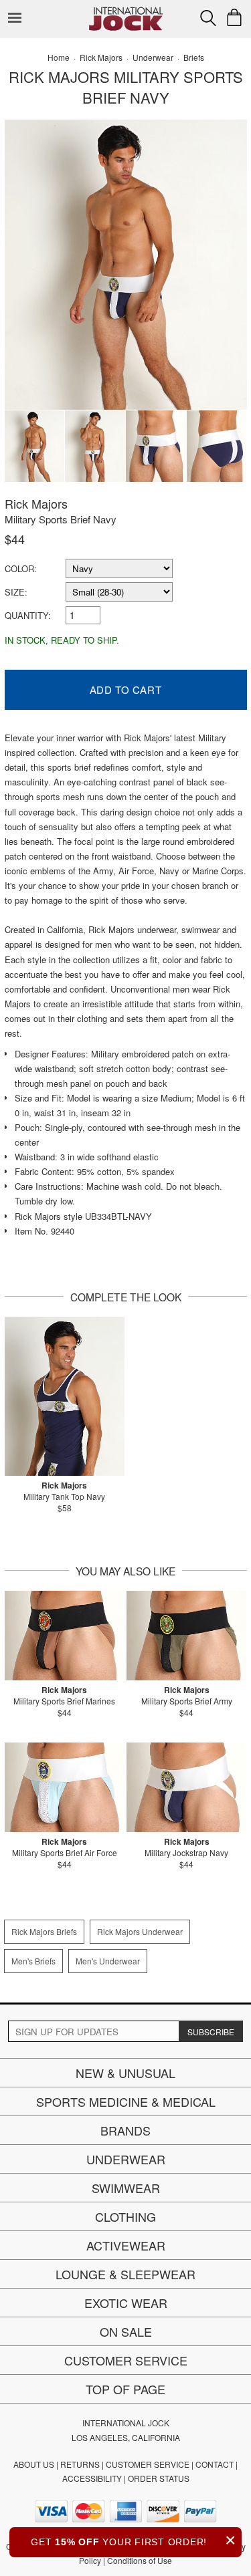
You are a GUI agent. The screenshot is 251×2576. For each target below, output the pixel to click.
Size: (16, 592)
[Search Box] (208, 18)
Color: (21, 568)
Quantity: (28, 615)
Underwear (126, 2159)
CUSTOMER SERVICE (148, 2464)
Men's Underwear (108, 1961)
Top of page (125, 2389)
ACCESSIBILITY (92, 2478)
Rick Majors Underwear (140, 1931)
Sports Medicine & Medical (126, 2101)
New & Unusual (125, 2073)
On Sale (126, 2331)
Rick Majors (36, 503)
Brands (125, 2130)
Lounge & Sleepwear (125, 2274)
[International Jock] (126, 10)
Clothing (125, 2216)
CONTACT (215, 2464)
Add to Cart (126, 689)
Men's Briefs (33, 1961)
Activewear (126, 2245)
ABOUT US (34, 2464)
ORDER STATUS (159, 2478)
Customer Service (126, 2360)
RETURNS (80, 2464)
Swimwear (126, 2188)
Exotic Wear (126, 2303)
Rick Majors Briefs (44, 1931)
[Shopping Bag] (234, 17)
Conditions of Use (140, 2560)
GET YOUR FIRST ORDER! (134, 2540)
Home (59, 57)
